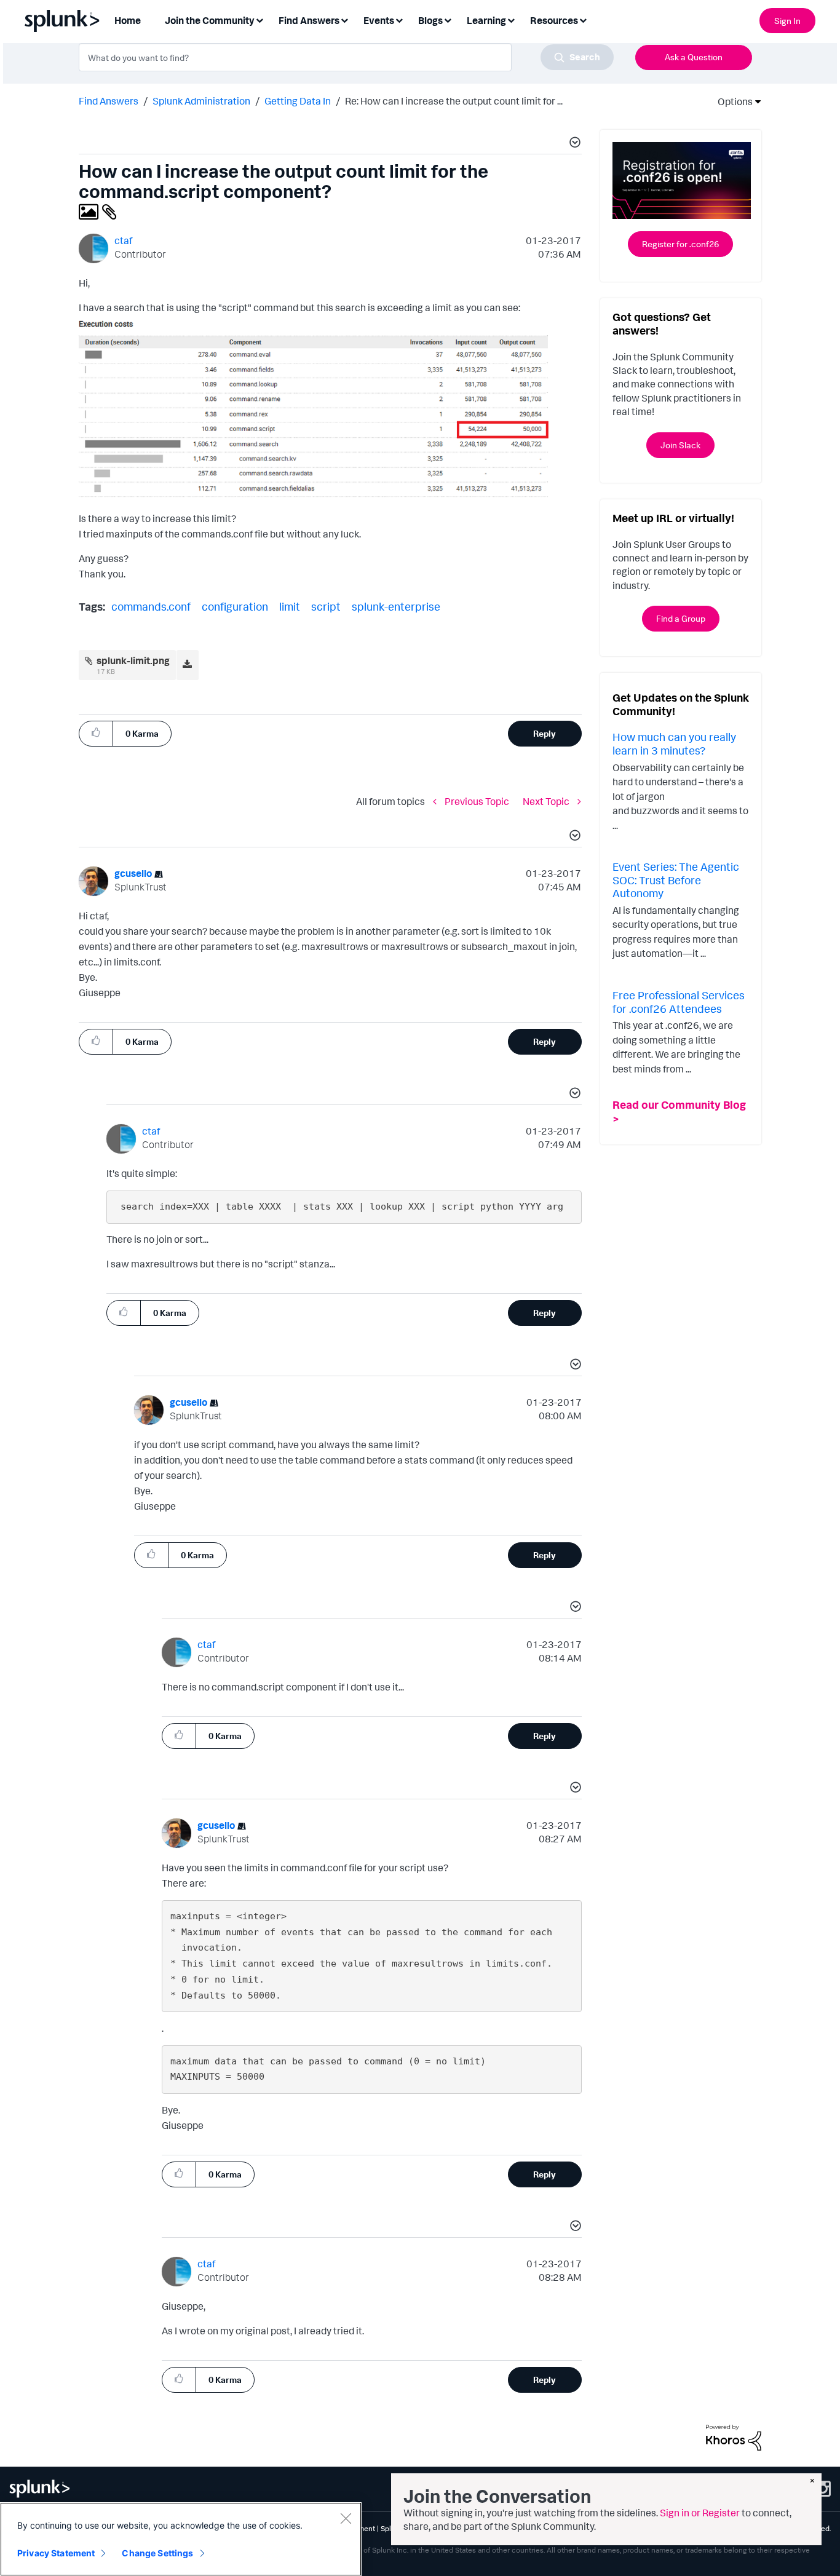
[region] (181, 2539)
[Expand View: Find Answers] (344, 19)
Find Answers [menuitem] (309, 20)
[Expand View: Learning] (511, 19)
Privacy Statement (56, 2553)
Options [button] (731, 101)
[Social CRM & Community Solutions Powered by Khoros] (734, 2436)
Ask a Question (694, 57)
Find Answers (109, 101)
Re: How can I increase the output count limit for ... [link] (454, 101)
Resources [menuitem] (554, 20)
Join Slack (680, 445)
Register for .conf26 (680, 244)
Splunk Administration (201, 101)
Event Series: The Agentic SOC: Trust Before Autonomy (676, 880)
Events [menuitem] (379, 20)
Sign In (787, 21)
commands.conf (151, 606)
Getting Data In (298, 101)
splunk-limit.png (133, 660)
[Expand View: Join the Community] (260, 19)
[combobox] (346, 57)
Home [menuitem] (128, 20)
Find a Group (681, 618)
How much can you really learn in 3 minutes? (674, 743)
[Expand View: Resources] (583, 19)
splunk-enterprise (396, 606)
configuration (235, 606)
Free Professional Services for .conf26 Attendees (679, 1002)
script (326, 606)
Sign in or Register (700, 2513)
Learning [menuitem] (486, 20)
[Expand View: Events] (399, 19)
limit (290, 606)
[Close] (346, 2518)
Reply (545, 733)
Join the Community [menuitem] (210, 20)
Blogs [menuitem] (430, 20)
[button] (573, 144)
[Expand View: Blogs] (448, 19)
